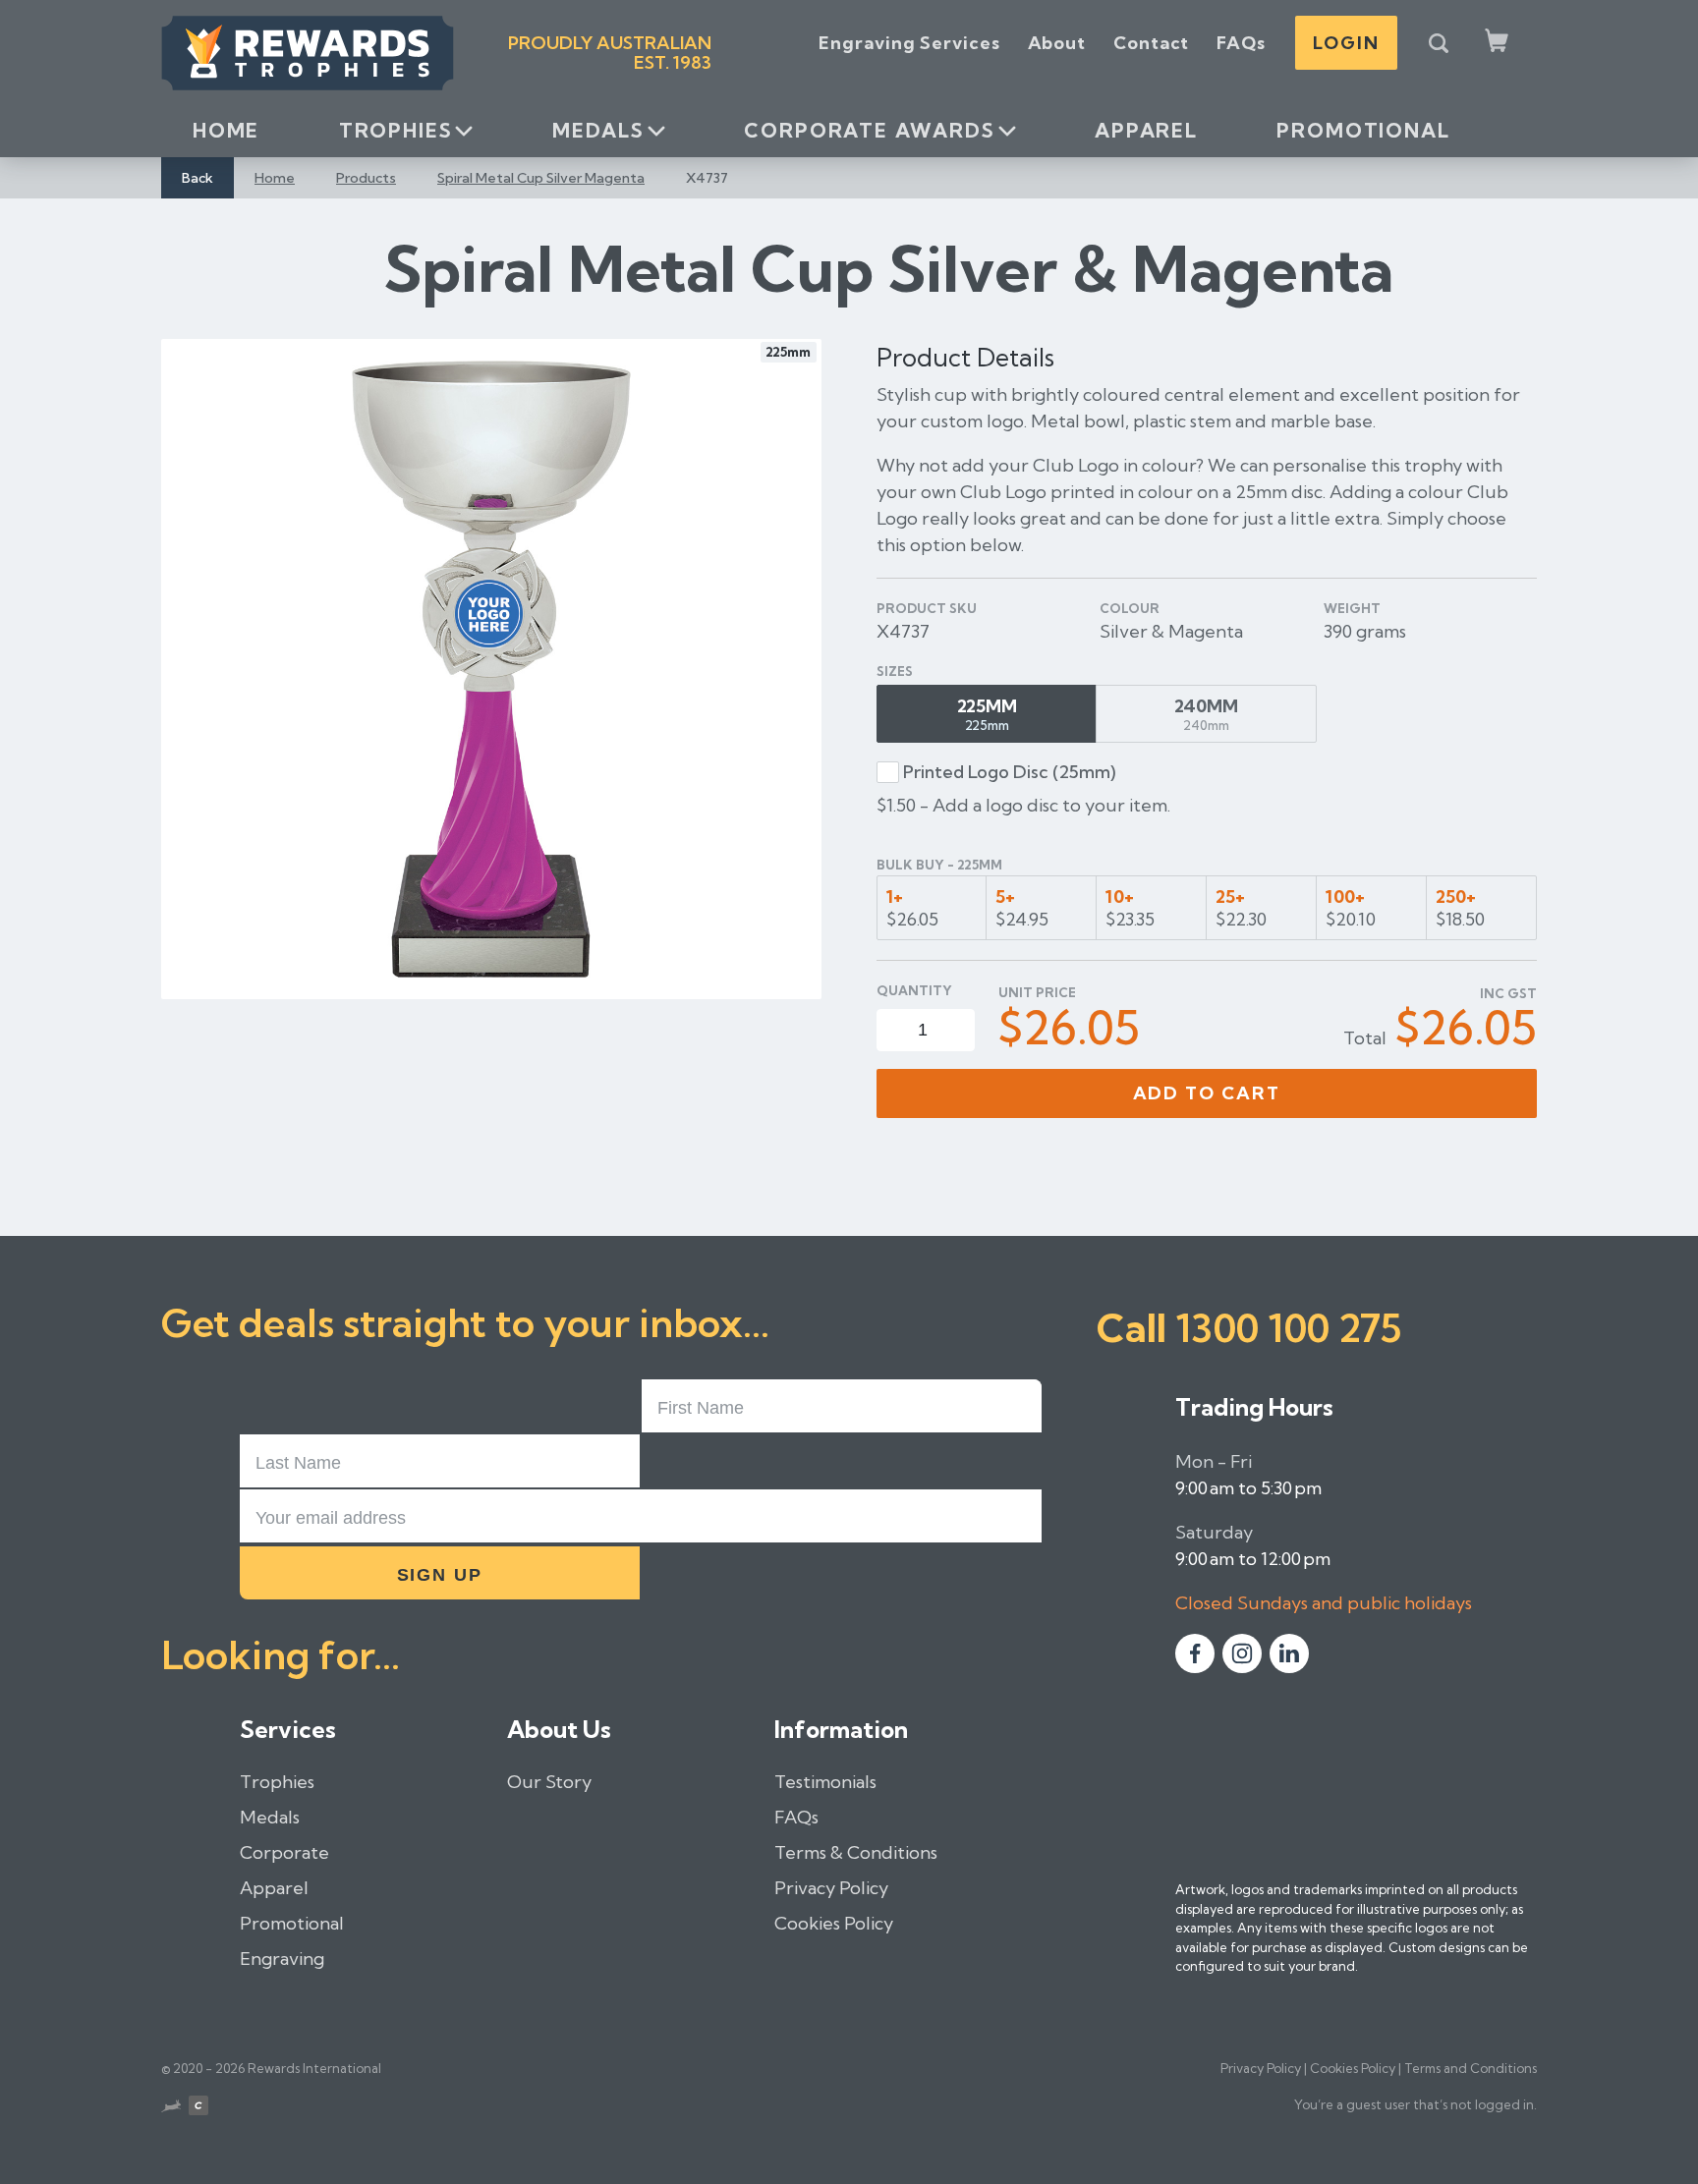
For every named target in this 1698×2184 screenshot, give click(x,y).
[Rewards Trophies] (308, 53)
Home (226, 130)
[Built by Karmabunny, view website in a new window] (171, 2108)
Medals (598, 130)
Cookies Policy (834, 1923)
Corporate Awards (869, 130)
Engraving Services (909, 43)
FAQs (1241, 43)
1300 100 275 (1288, 1328)
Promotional (1363, 130)
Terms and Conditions (1471, 2068)
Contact (1151, 43)
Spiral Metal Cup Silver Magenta (541, 178)
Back (198, 178)
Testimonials (825, 1782)
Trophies (396, 130)
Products (366, 178)
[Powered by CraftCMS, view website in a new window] (198, 2108)
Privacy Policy (831, 1888)
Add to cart (1207, 1093)
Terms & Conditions (856, 1852)
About (1057, 43)
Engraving (282, 1959)
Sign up (440, 1575)
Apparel (1146, 130)
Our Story (549, 1782)
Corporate (284, 1852)
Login (1346, 43)
